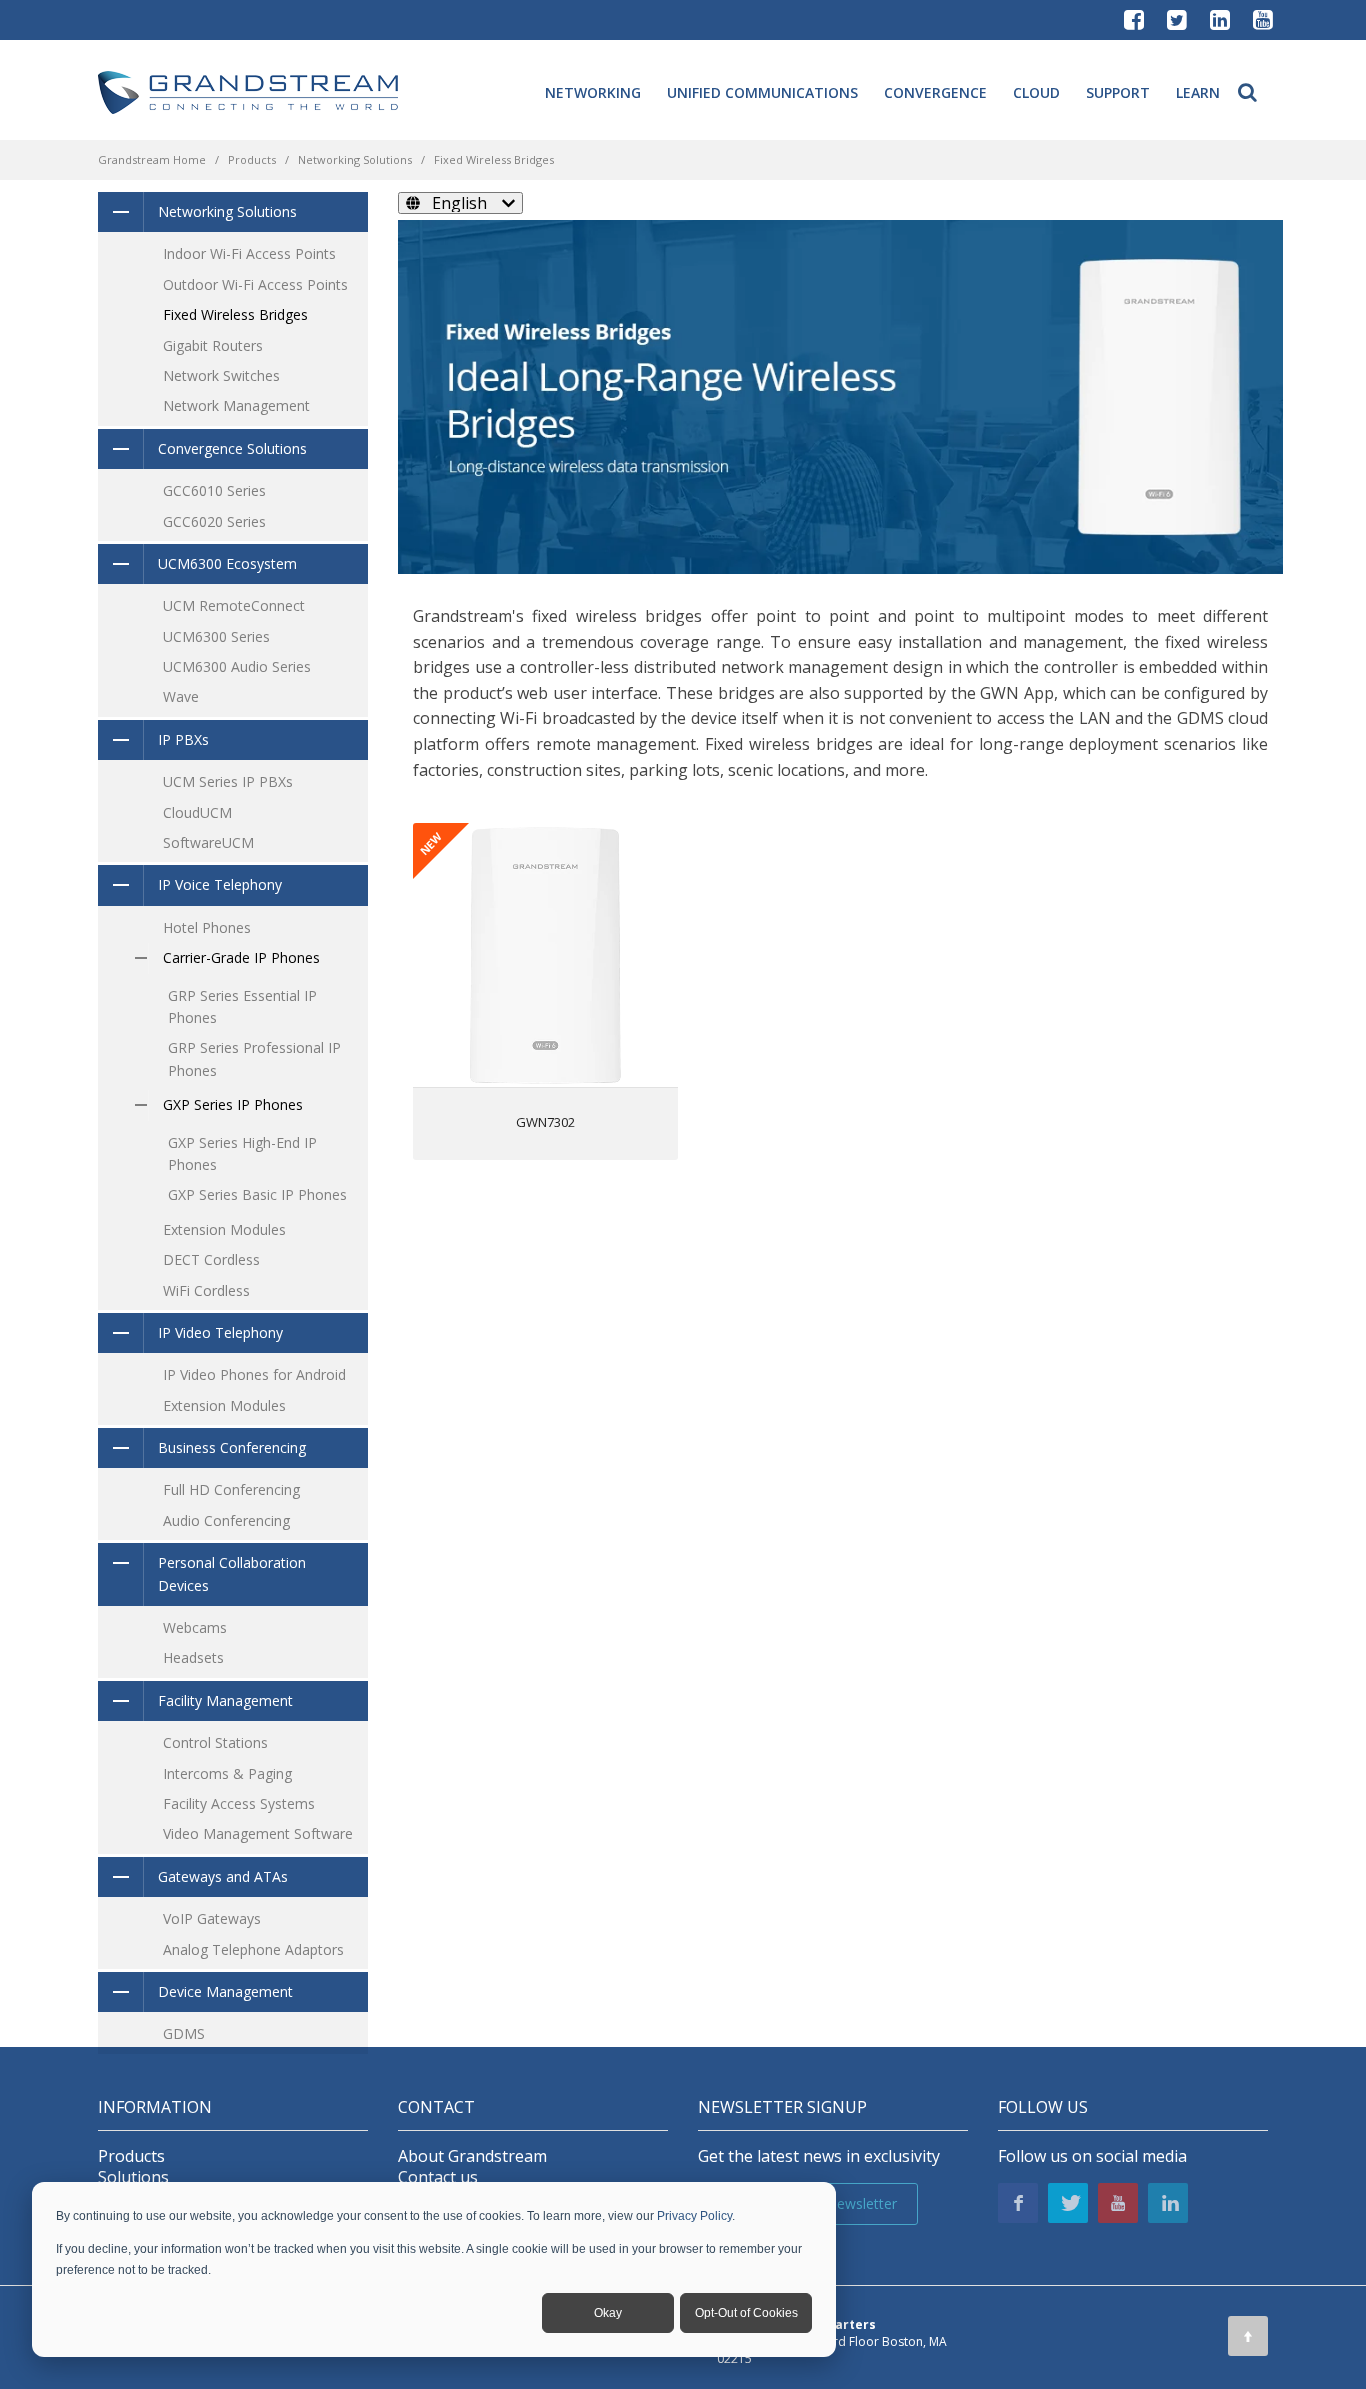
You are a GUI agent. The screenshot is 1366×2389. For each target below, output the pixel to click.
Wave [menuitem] (181, 696)
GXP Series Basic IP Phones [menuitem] (257, 1194)
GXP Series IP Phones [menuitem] (233, 1104)
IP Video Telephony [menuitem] (220, 1332)
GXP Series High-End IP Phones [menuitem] (242, 1153)
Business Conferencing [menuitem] (232, 1447)
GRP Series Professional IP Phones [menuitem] (254, 1058)
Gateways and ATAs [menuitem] (223, 1876)
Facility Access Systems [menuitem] (239, 1803)
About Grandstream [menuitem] (472, 2156)
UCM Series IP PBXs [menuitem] (228, 781)
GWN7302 (545, 1122)
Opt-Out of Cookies (746, 2313)
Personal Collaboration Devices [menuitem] (232, 1573)
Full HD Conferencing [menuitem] (231, 1489)
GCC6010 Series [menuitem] (214, 490)
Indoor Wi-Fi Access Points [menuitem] (249, 253)
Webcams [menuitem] (195, 1627)
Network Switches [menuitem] (221, 375)
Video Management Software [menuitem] (258, 1833)
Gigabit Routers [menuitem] (213, 345)
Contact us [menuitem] (438, 2177)
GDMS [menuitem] (184, 2033)
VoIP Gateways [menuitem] (212, 1918)
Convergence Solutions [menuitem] (232, 448)
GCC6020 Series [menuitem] (214, 521)
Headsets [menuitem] (193, 1657)
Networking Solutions (355, 159)
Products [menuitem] (131, 2156)
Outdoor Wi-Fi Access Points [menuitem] (255, 284)
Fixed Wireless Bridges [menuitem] (235, 314)
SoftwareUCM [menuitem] (208, 842)
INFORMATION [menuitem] (155, 2107)
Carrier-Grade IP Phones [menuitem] (241, 957)
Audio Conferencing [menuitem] (226, 1520)
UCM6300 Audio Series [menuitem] (237, 666)
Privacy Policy (694, 2216)
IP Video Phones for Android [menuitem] (254, 1374)
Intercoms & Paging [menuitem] (227, 1773)
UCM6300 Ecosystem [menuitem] (227, 563)
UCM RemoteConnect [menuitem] (234, 605)
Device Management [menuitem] (225, 1991)
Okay (608, 2313)
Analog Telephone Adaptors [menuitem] (253, 1949)
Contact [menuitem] (436, 2107)
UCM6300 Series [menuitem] (216, 636)
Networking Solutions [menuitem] (227, 211)
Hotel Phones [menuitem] (207, 927)
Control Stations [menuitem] (215, 1742)
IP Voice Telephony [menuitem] (220, 884)
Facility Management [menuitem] (225, 1700)
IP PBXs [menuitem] (183, 739)
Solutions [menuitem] (133, 2177)
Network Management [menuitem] (236, 405)
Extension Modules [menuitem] (224, 1229)
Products (252, 159)
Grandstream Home (152, 159)
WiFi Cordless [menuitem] (206, 1290)
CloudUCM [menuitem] (197, 812)
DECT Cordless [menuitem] (211, 1259)
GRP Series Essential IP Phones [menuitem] (242, 1006)
